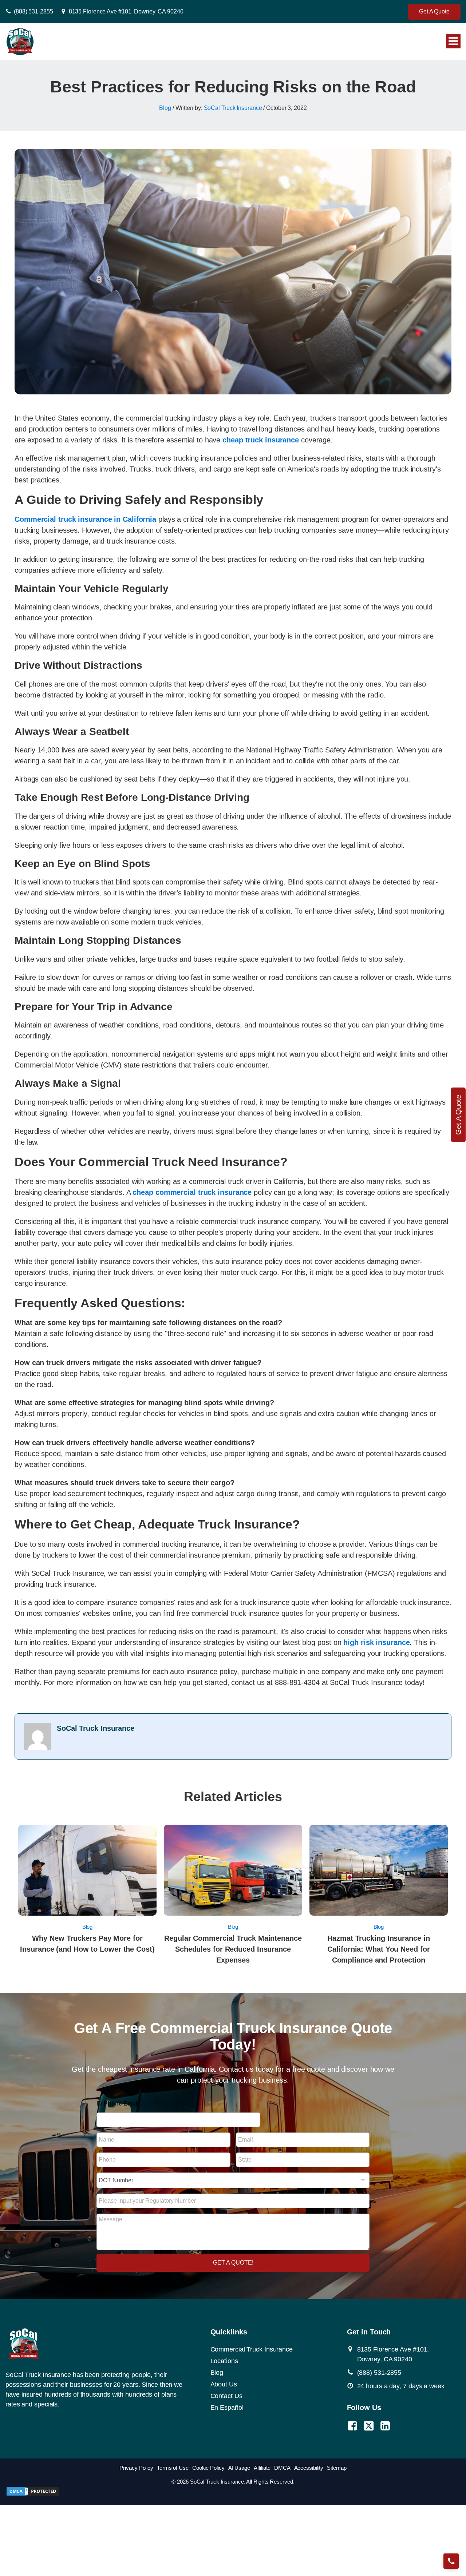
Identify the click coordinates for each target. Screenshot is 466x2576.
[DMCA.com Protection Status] (33, 2494)
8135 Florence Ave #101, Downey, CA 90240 (126, 11)
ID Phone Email (118, 2104)
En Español (227, 2408)
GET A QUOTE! (233, 2263)
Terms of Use (173, 2468)
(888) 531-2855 (33, 11)
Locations (224, 2361)
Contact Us (226, 2396)
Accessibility (309, 2468)
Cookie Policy (208, 2468)
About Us (224, 2384)
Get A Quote (434, 11)
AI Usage (239, 2468)
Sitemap (337, 2468)
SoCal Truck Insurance (233, 108)
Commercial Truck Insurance (252, 2349)
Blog (165, 108)
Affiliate (262, 2468)
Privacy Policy (136, 2468)
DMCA (282, 2468)
